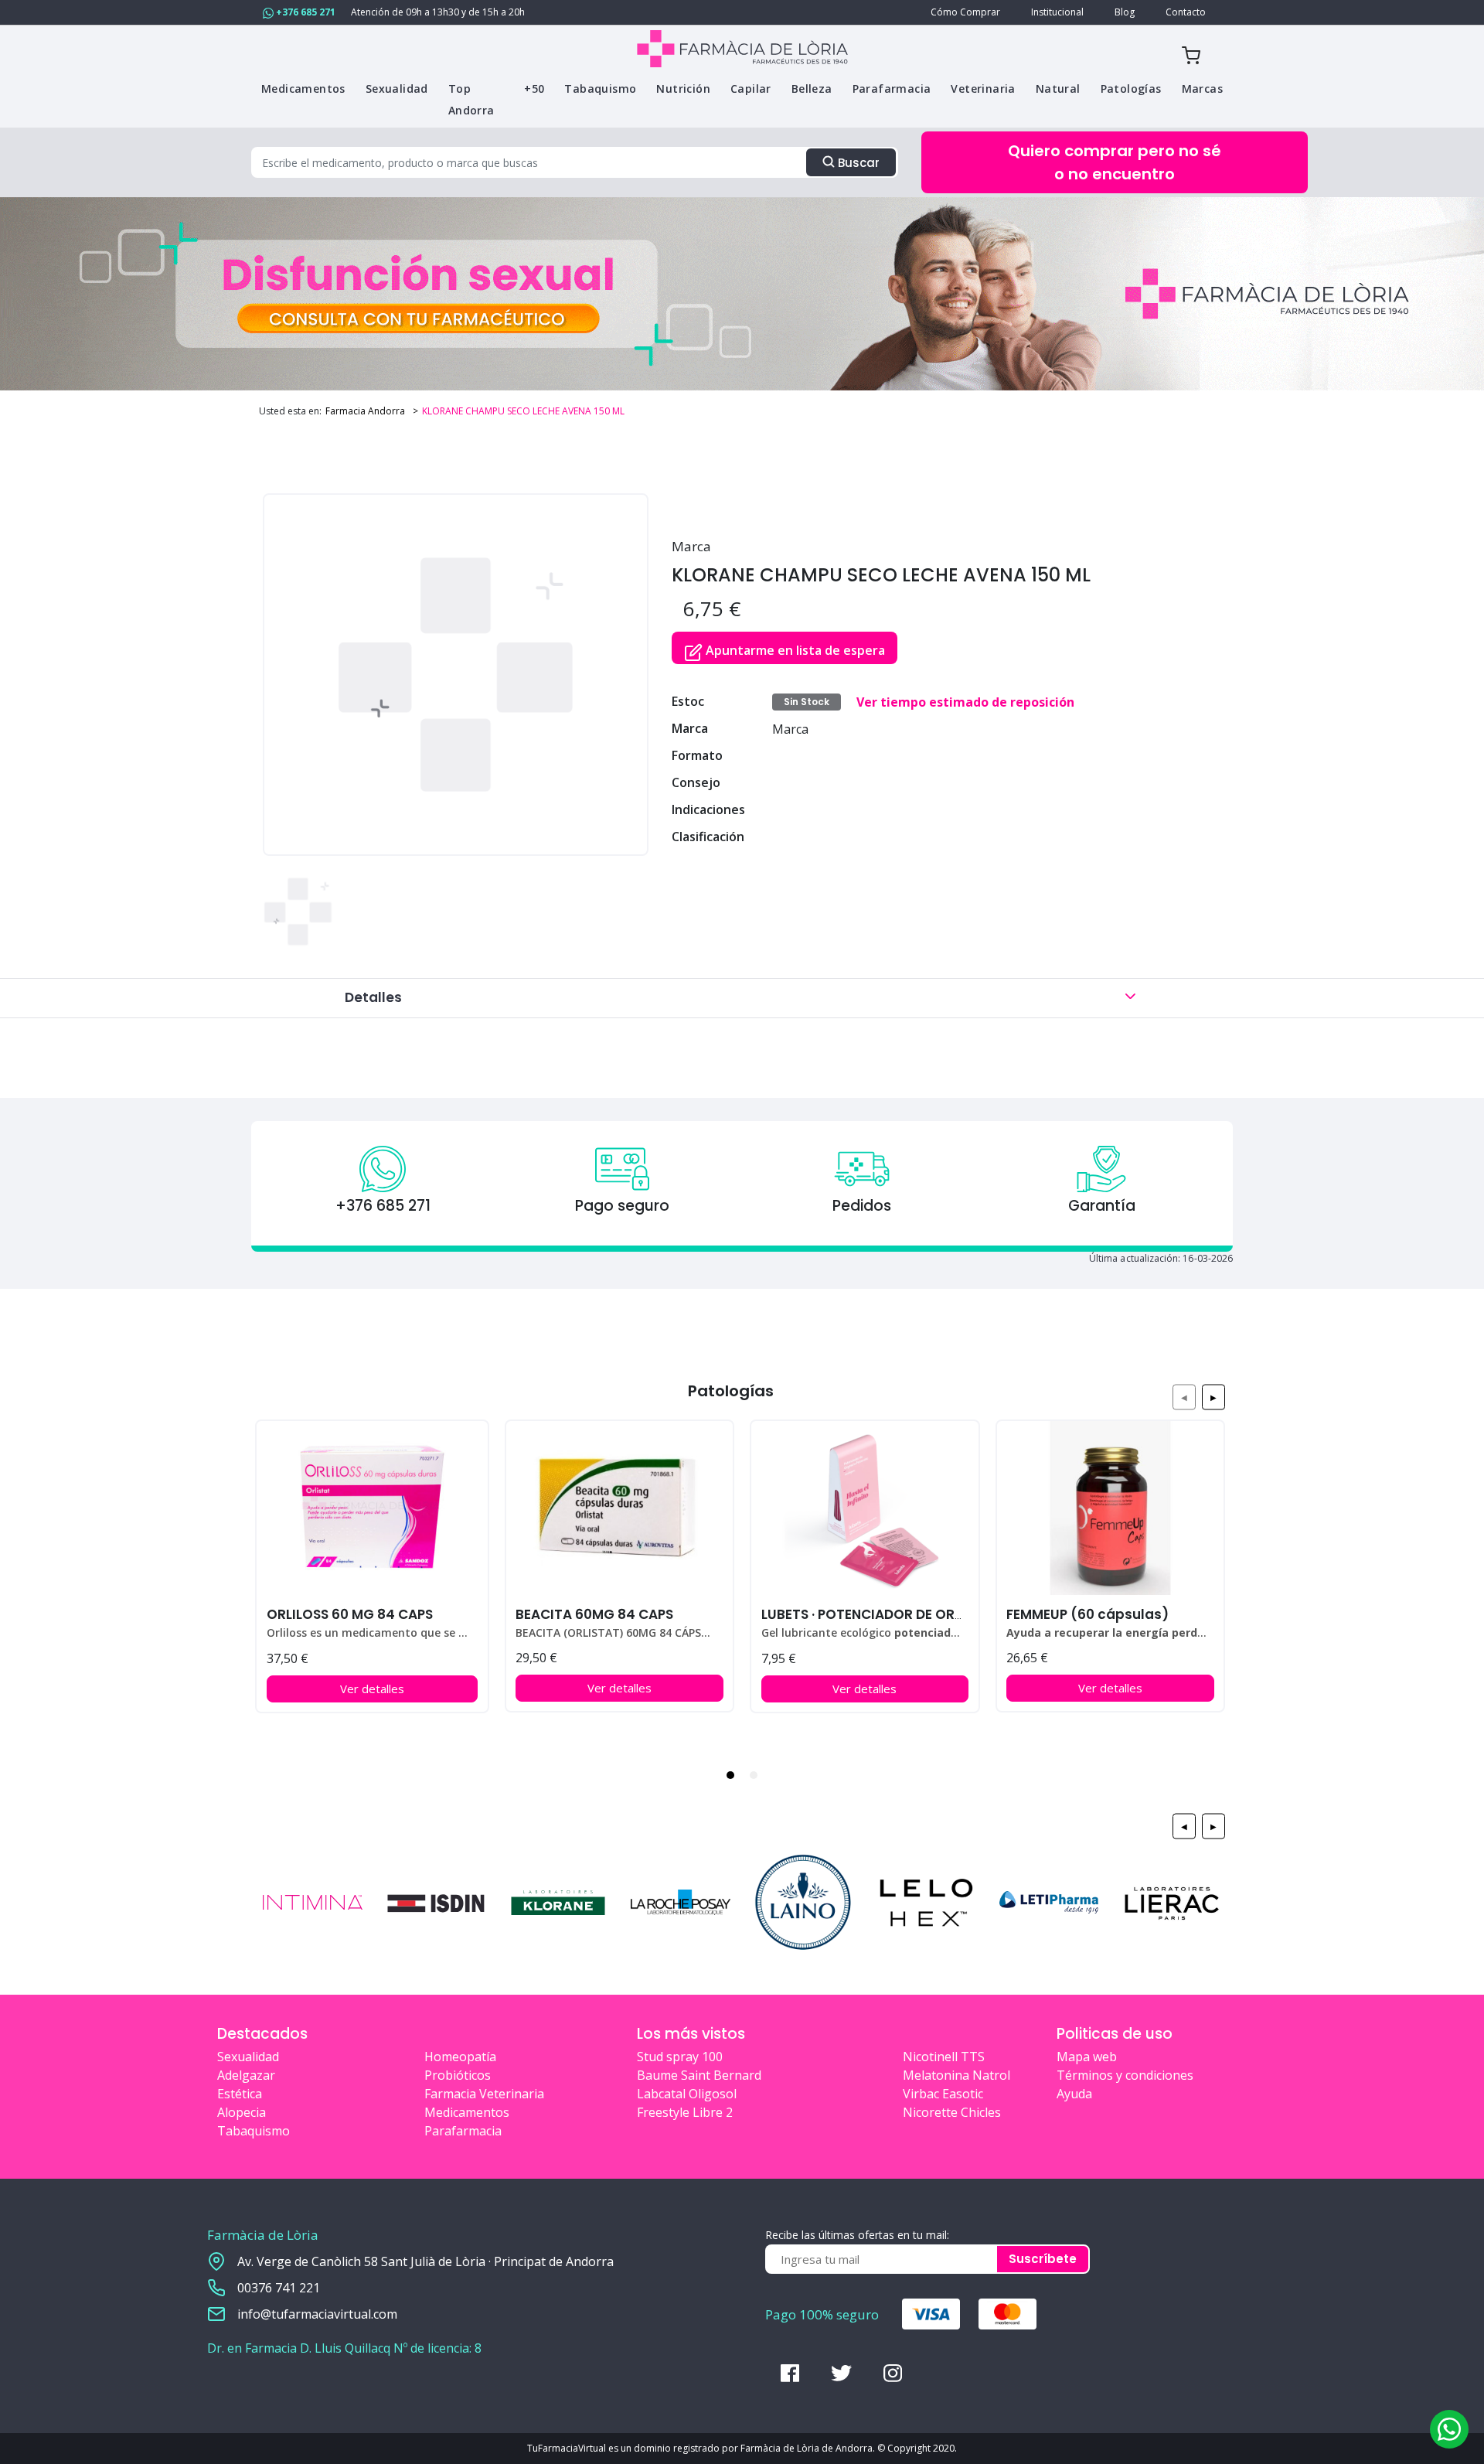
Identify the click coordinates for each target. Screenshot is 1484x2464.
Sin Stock (807, 702)
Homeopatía (460, 2057)
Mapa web (1087, 2057)
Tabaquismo (254, 2131)
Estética (240, 2094)
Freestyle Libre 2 (685, 2112)
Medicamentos (467, 2112)
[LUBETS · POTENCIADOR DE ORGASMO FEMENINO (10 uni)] (865, 1508)
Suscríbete (1043, 2259)
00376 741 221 (279, 2288)
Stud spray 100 (680, 2057)
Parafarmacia (463, 2131)
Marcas (1202, 89)
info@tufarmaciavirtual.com (317, 2314)
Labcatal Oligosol (687, 2094)
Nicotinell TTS (944, 2057)
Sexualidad (248, 2057)
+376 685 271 (305, 12)
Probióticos (458, 2075)
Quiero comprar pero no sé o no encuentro (1115, 162)
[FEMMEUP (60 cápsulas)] (1110, 1508)
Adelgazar (246, 2075)
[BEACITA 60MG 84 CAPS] (619, 1508)
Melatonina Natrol (956, 2075)
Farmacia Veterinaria (484, 2094)
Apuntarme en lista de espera (794, 650)
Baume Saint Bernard (699, 2075)
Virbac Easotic (943, 2094)
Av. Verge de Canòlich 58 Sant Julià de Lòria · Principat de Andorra (425, 2261)
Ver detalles (372, 1689)
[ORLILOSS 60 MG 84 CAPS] (372, 1508)
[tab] (730, 1775)
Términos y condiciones (1125, 2075)
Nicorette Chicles (952, 2112)
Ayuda (1074, 2094)
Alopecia (242, 2112)
